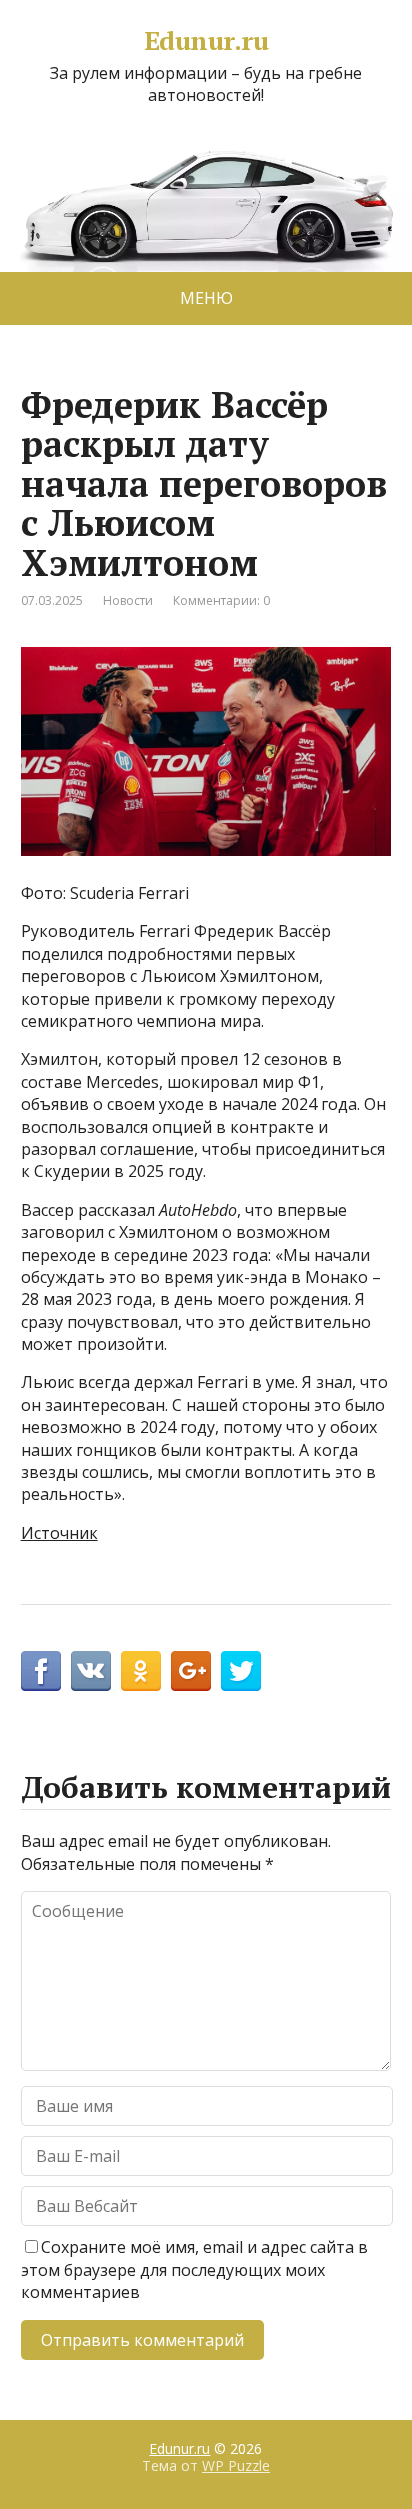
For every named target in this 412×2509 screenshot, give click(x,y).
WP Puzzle (236, 2465)
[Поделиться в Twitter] (241, 1671)
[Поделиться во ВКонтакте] (91, 1671)
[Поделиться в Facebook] (41, 1671)
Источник (59, 1533)
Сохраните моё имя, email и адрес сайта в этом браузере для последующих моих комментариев (194, 2269)
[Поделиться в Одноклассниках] (141, 1671)
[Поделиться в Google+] (191, 1671)
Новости (128, 600)
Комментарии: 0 (221, 600)
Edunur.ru (206, 41)
